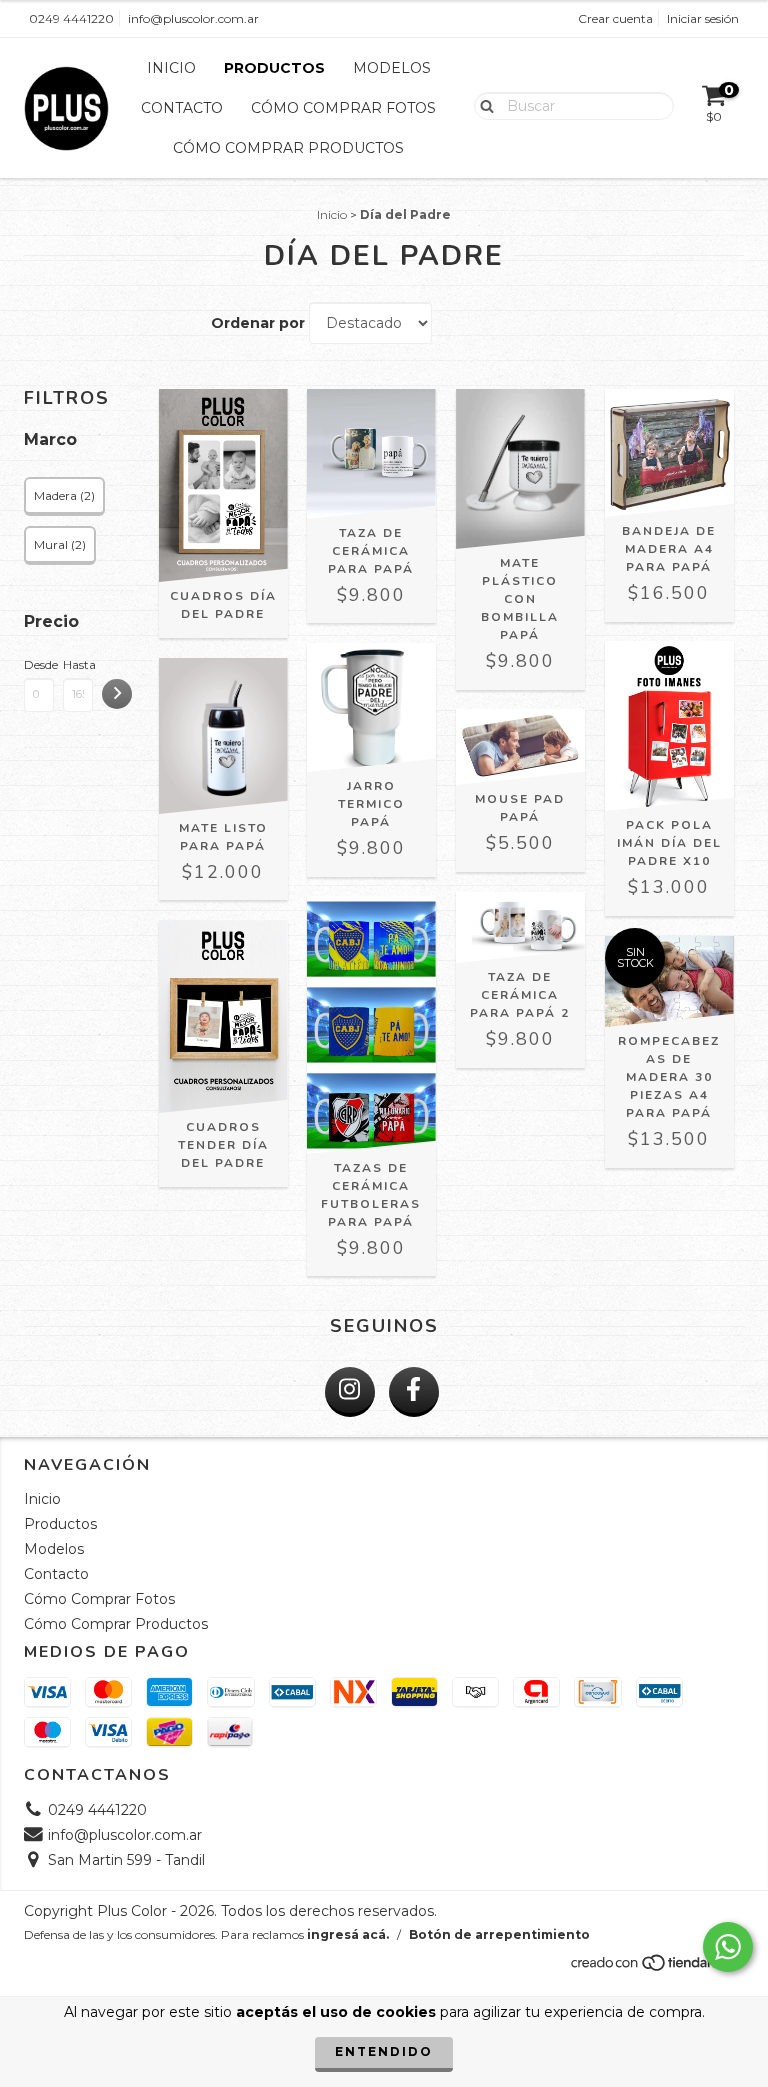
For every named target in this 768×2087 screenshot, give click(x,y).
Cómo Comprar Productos (288, 148)
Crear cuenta (615, 18)
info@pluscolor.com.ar (193, 18)
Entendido (384, 2051)
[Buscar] (482, 105)
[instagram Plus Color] (350, 1392)
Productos (274, 68)
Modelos (392, 68)
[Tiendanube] (656, 1967)
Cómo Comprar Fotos (343, 108)
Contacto (182, 108)
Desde (39, 664)
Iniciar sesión (703, 18)
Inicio (171, 68)
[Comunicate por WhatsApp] (728, 1947)
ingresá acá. (348, 1934)
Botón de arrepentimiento (499, 1934)
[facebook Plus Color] (414, 1392)
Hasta (78, 664)
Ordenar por (258, 323)
